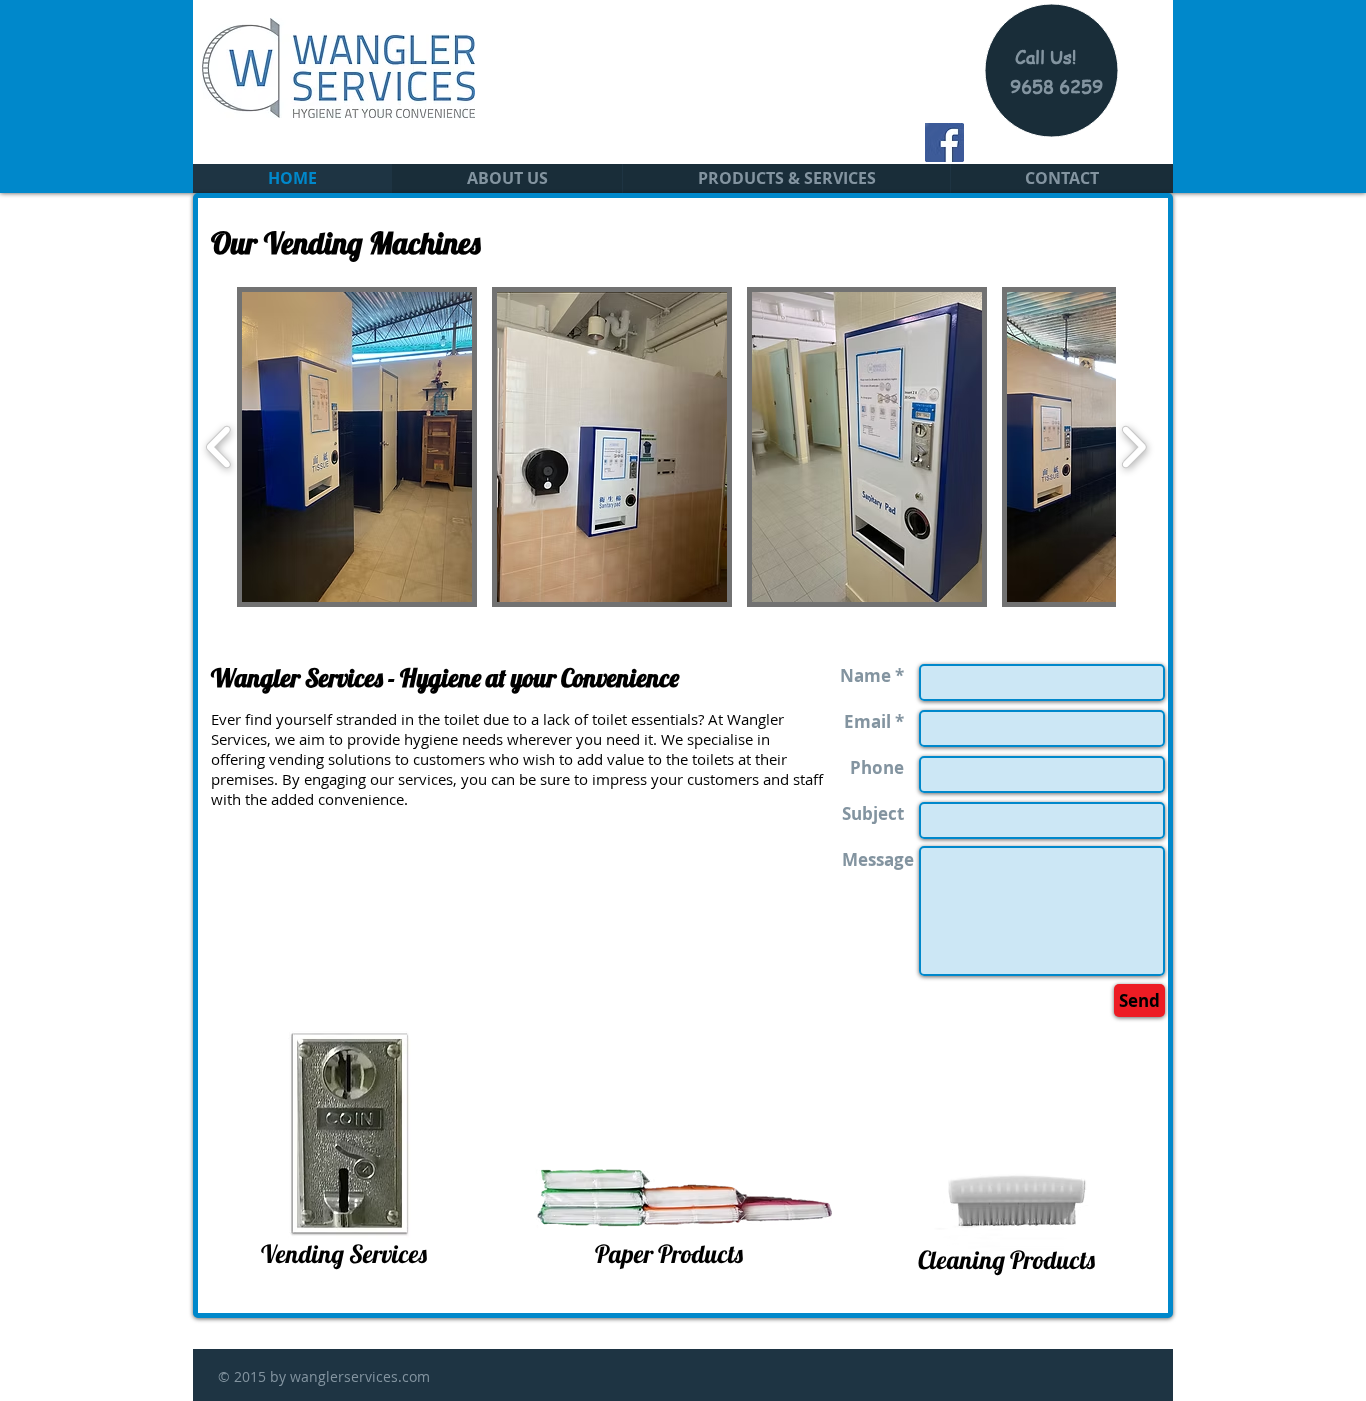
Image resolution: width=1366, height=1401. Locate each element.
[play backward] (219, 447)
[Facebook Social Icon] (944, 142)
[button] (786, 178)
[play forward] (1133, 447)
